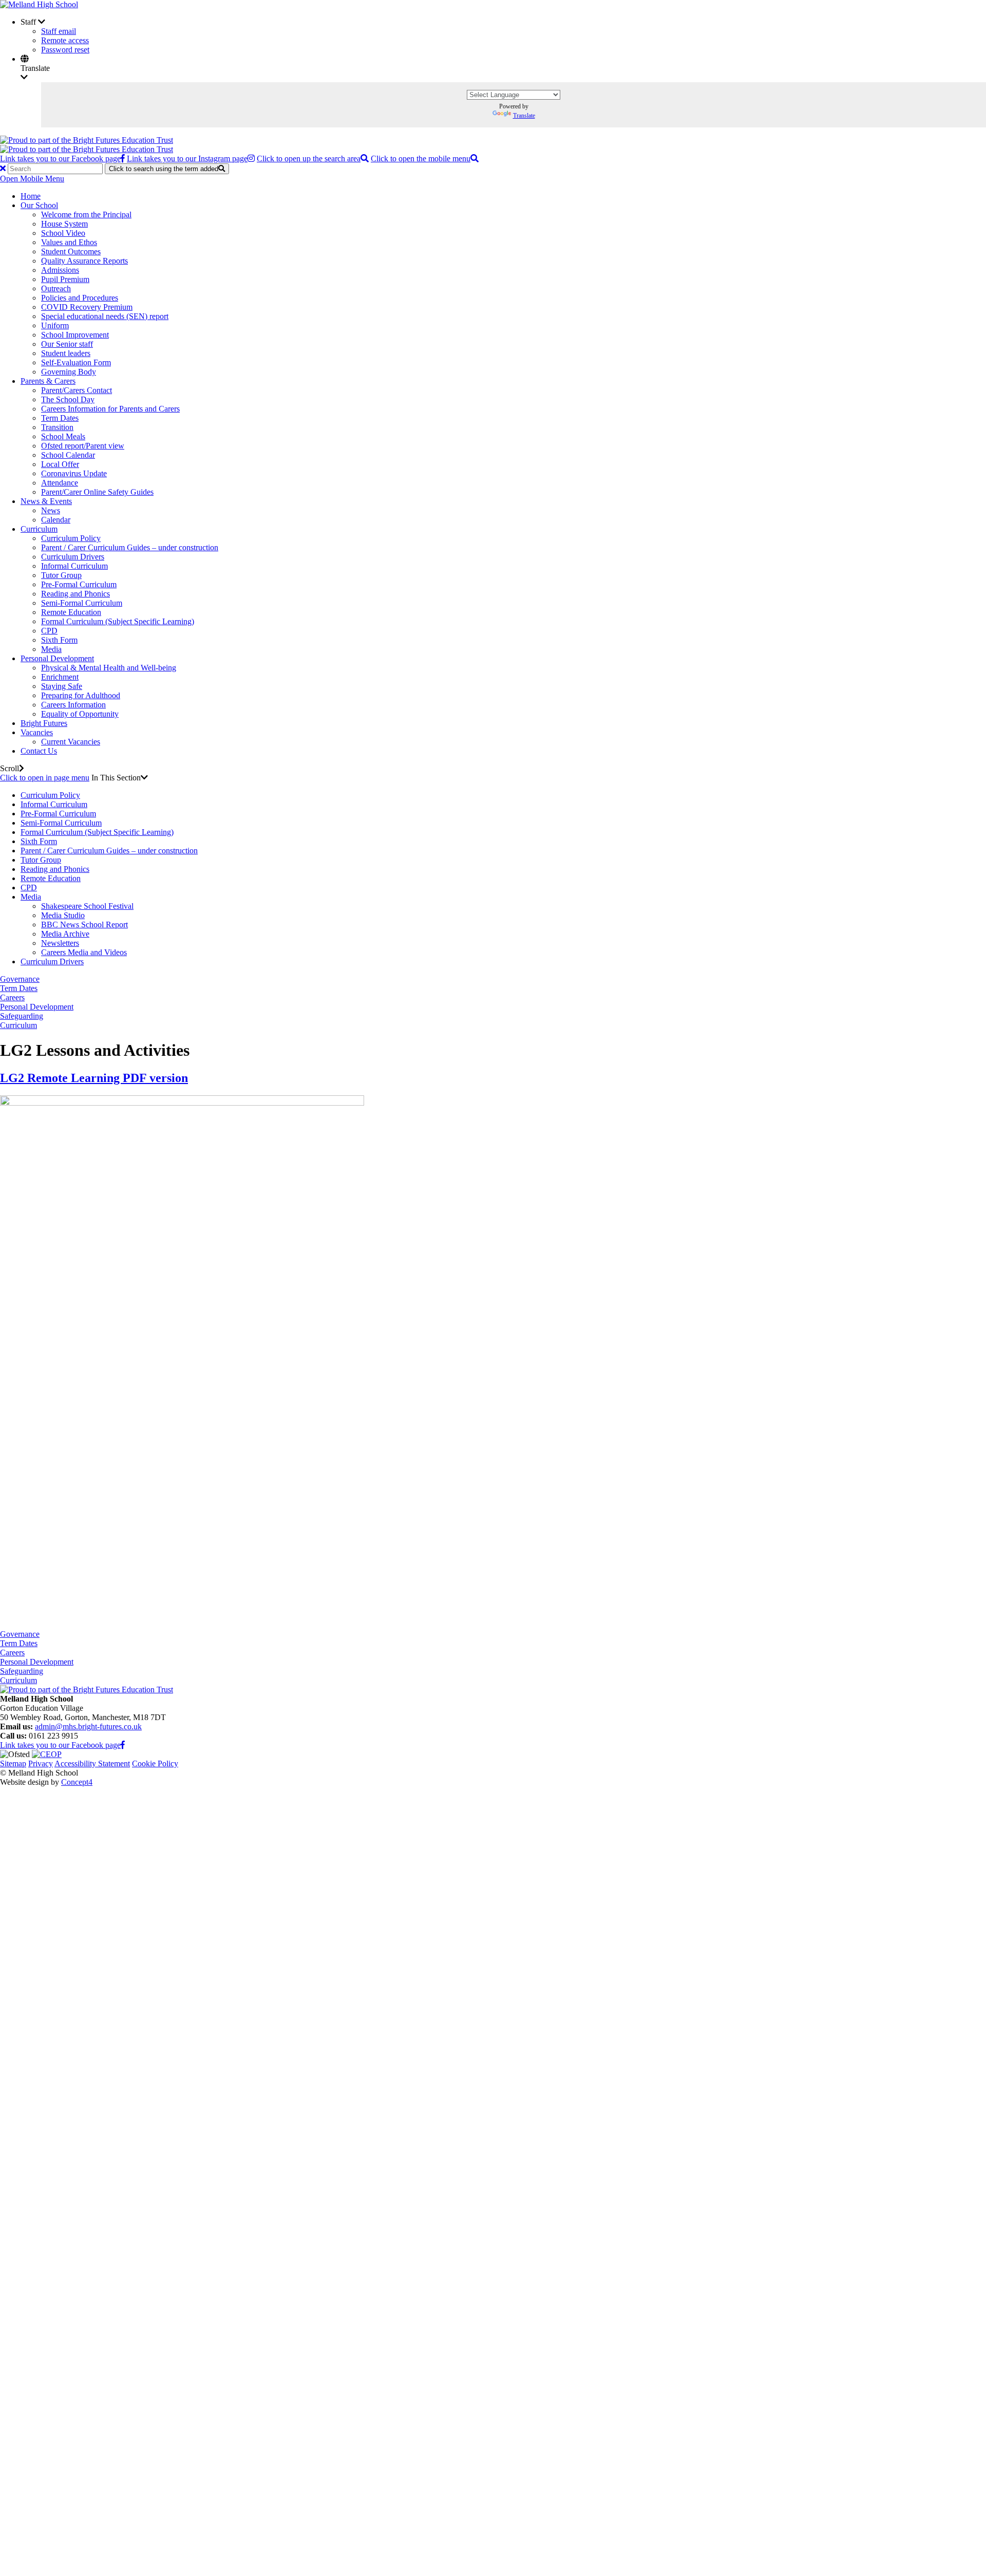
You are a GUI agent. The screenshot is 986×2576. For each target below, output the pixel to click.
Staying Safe (62, 686)
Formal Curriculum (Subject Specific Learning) (118, 621)
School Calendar (68, 455)
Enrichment (60, 677)
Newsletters (60, 943)
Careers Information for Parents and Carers (110, 409)
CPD (49, 631)
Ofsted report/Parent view (83, 446)
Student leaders (66, 353)
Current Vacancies (71, 742)
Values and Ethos (69, 242)
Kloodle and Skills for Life (105, 2419)
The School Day (68, 399)
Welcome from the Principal (86, 214)
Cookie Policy (155, 1763)
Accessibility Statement (92, 1763)
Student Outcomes (71, 251)
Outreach (56, 288)
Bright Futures (44, 723)
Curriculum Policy (71, 538)
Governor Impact (89, 2012)
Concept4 (77, 1782)
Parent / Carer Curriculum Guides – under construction (130, 547)
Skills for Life (84, 2410)
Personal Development (57, 658)
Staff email (59, 31)
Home (31, 196)
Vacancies (37, 732)
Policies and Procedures (80, 298)
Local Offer (60, 464)
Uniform (55, 325)
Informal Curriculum (74, 566)
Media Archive (65, 934)
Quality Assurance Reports (84, 261)
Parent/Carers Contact (77, 390)
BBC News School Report (84, 925)
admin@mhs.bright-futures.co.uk (88, 1726)
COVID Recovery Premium (87, 307)
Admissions (60, 270)
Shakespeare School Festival (87, 906)
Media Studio (63, 915)
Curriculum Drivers (73, 557)
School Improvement (75, 335)
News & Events (46, 501)
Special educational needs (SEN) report (105, 316)
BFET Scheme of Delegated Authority (124, 1994)
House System (64, 224)
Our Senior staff (67, 344)
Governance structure (96, 1984)
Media (51, 649)
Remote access (65, 40)
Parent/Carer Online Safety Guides (97, 492)
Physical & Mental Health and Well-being (109, 668)
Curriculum (39, 529)
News (51, 510)
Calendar (56, 520)
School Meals (63, 436)
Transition (57, 427)
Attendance (60, 483)
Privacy (41, 1763)
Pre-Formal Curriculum (79, 584)
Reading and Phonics (75, 594)
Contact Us (39, 751)
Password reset (65, 50)
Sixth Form (59, 640)
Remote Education (71, 612)
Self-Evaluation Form (76, 362)
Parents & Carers (48, 381)
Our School (39, 205)
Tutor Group (61, 575)
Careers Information (73, 705)
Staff (28, 2484)
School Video (63, 233)
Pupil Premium (65, 279)
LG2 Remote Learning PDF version (94, 1078)
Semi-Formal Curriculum (82, 603)
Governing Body (69, 372)
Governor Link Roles (96, 2003)
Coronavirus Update (74, 473)
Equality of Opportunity (80, 714)
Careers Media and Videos (84, 952)
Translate (524, 116)
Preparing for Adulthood (81, 695)
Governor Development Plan (108, 2021)
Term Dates (60, 418)
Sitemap (13, 1763)
